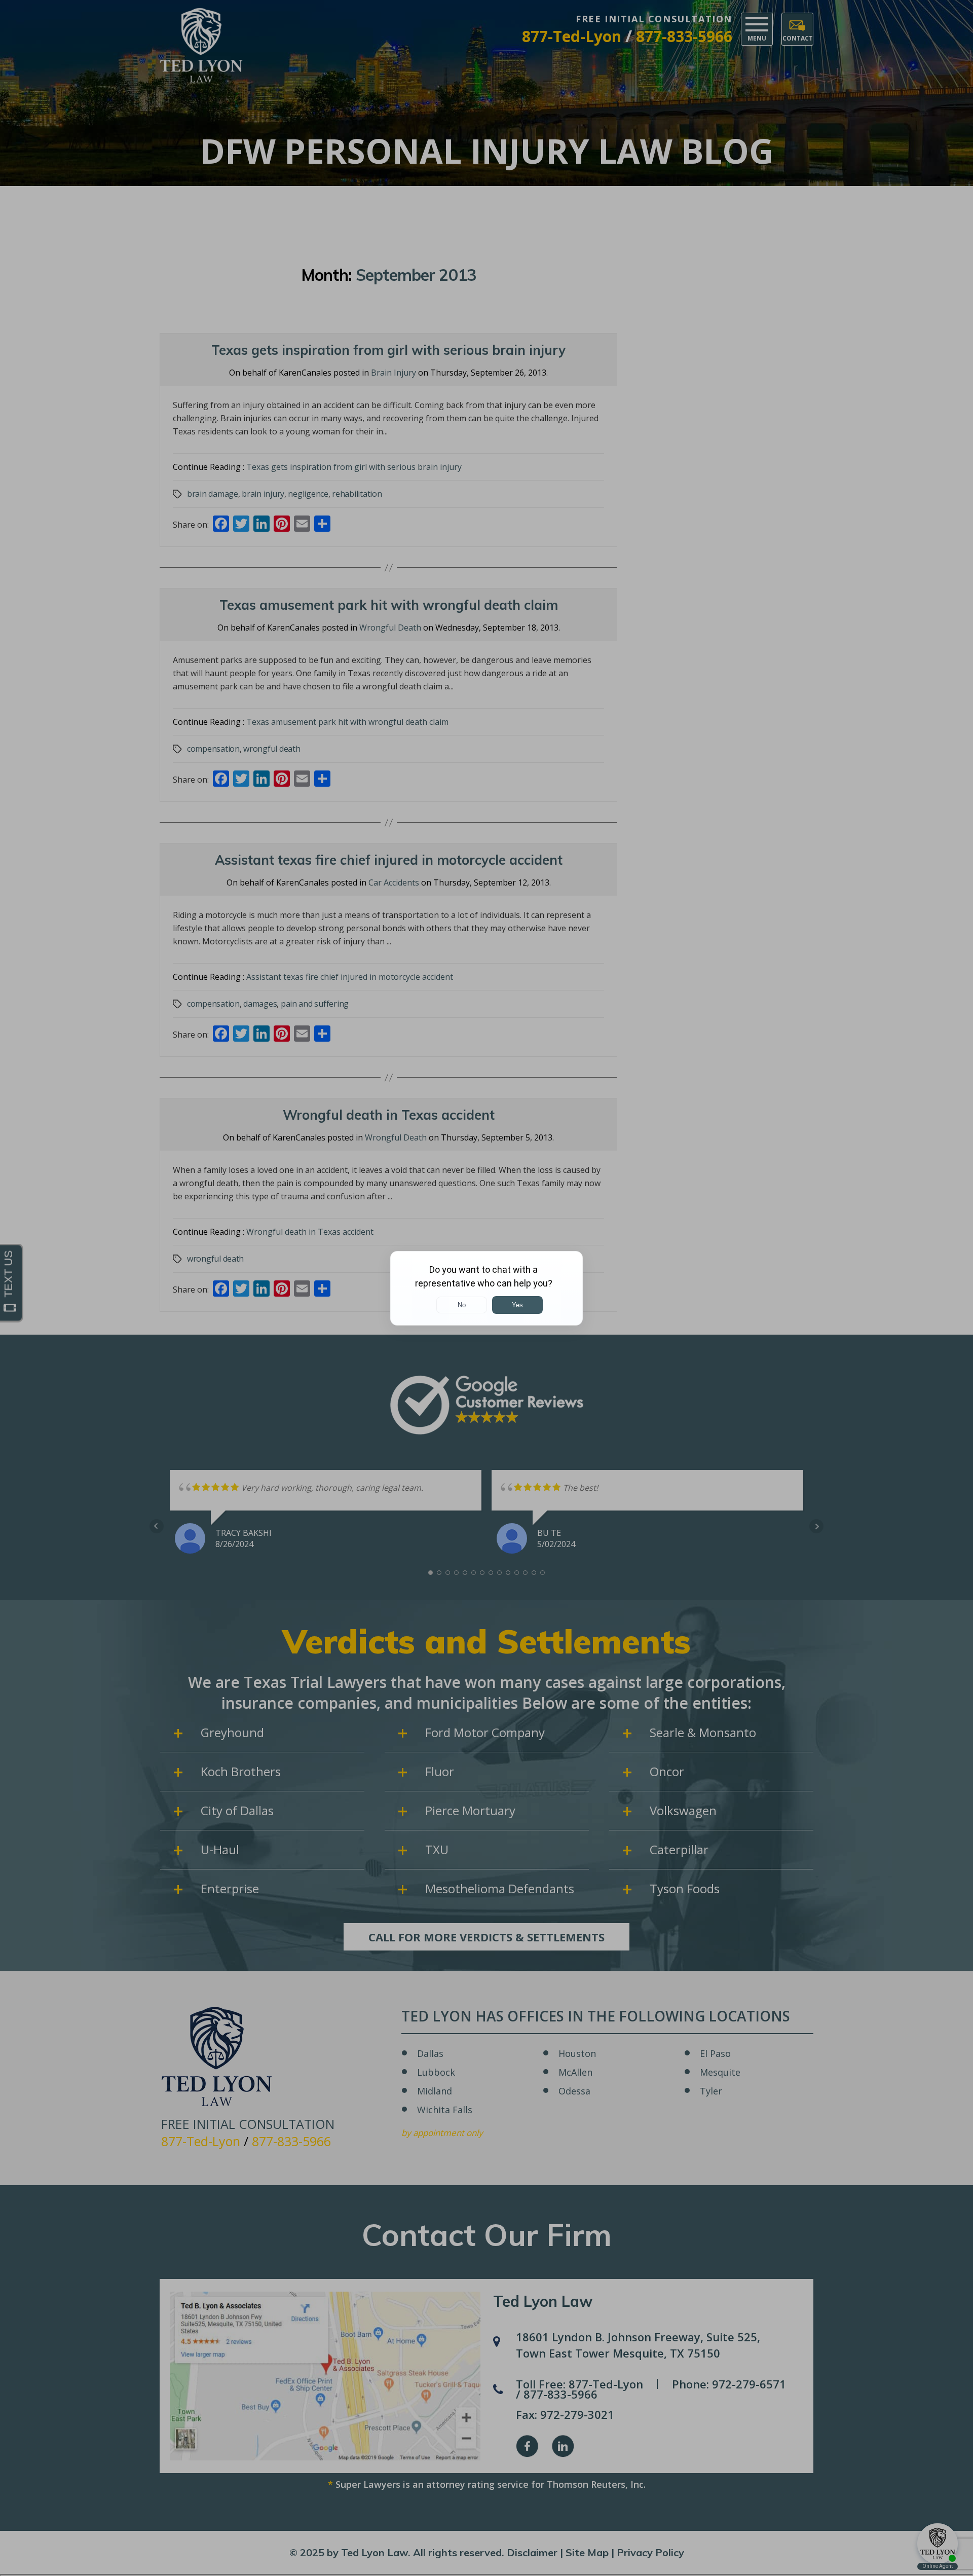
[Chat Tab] (486, 1288)
